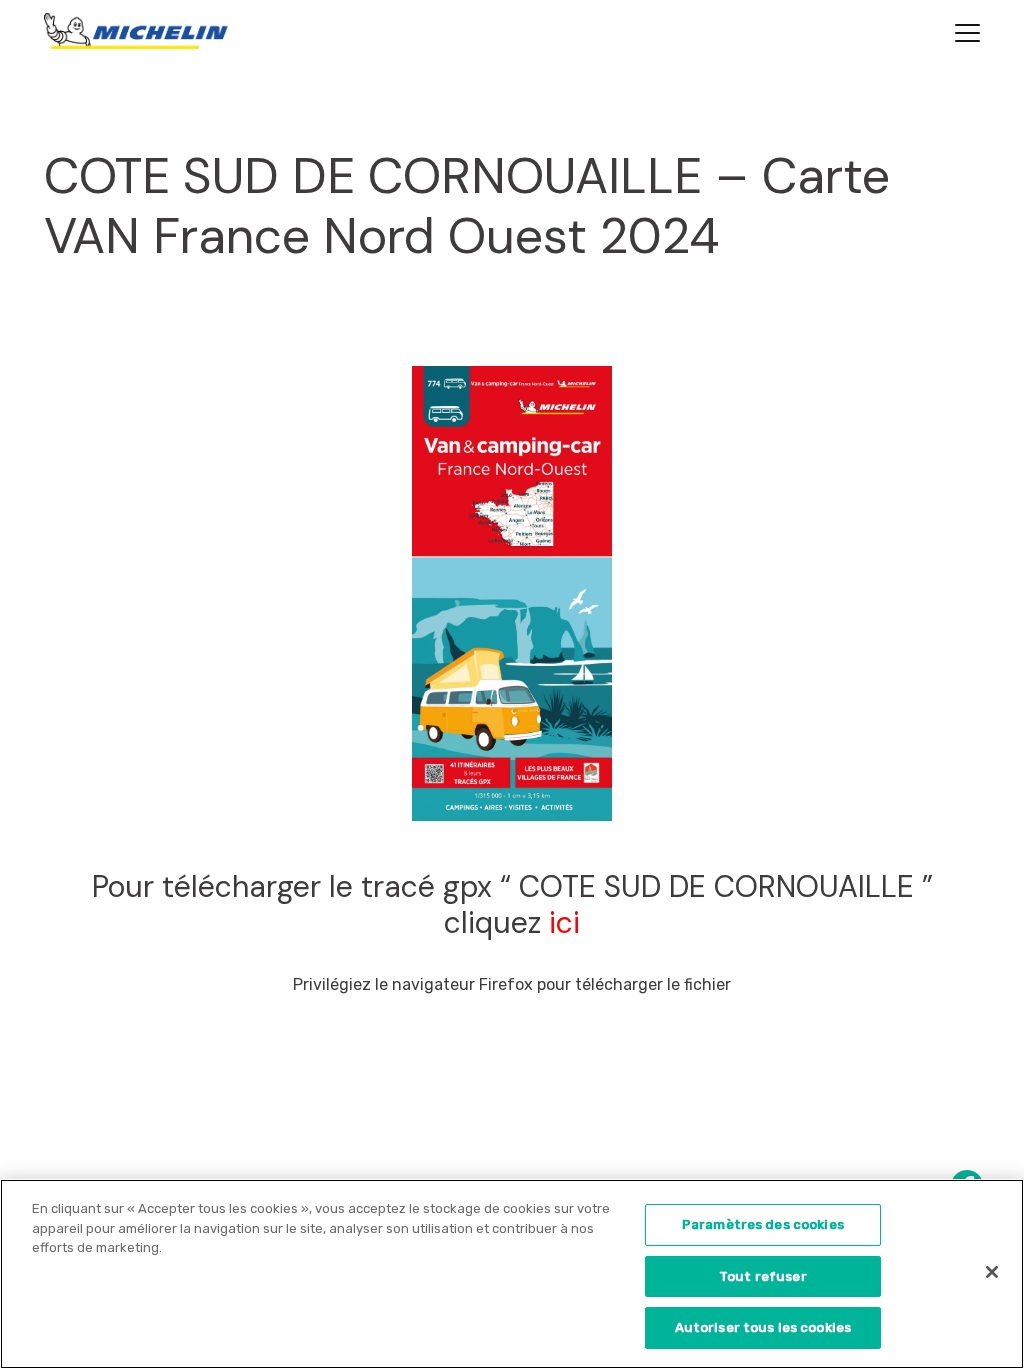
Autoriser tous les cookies (763, 1327)
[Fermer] (992, 1272)
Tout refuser (763, 1276)
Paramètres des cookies (763, 1224)
